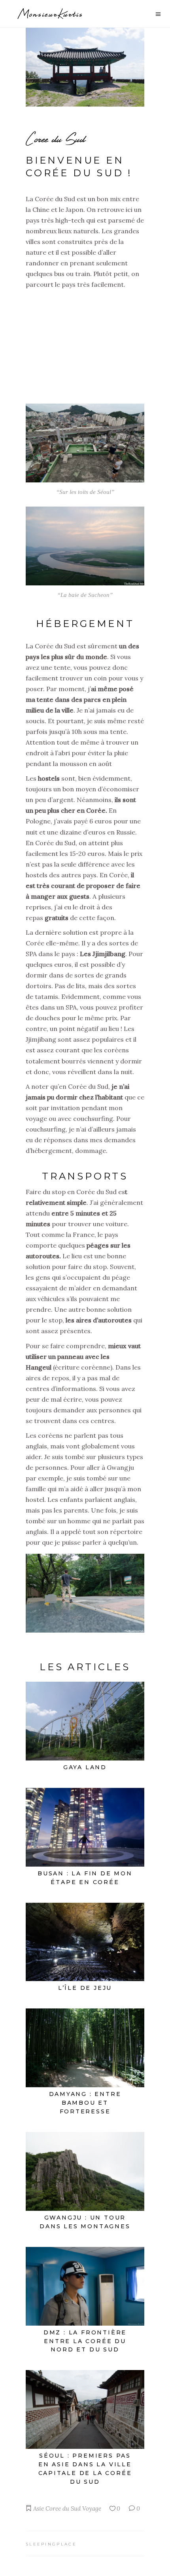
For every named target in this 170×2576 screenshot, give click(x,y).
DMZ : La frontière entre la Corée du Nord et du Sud (85, 2341)
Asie (39, 2508)
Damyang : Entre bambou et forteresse (85, 2103)
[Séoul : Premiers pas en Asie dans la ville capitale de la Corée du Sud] (85, 2409)
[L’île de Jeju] (85, 1942)
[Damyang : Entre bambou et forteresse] (85, 2048)
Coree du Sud (63, 2508)
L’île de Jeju (85, 1988)
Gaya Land (85, 1767)
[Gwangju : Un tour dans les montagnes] (85, 2171)
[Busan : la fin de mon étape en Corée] (85, 1827)
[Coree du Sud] (85, 67)
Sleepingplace (51, 2544)
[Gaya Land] (85, 1721)
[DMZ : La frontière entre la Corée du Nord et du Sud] (85, 2286)
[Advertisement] (85, 343)
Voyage (92, 2508)
